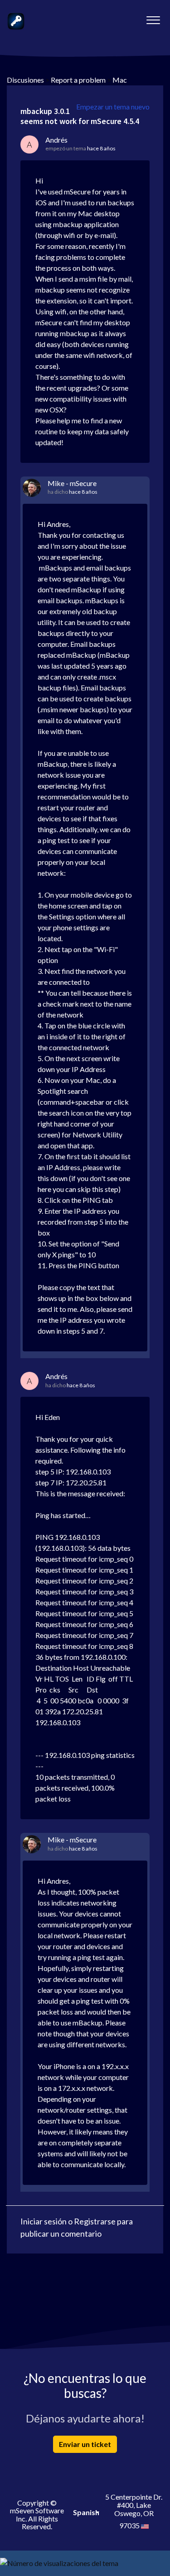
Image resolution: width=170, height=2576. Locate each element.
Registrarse (95, 2221)
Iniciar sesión (44, 2221)
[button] (153, 18)
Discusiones (25, 80)
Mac (120, 80)
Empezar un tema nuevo (113, 107)
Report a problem (78, 80)
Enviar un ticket (85, 2444)
